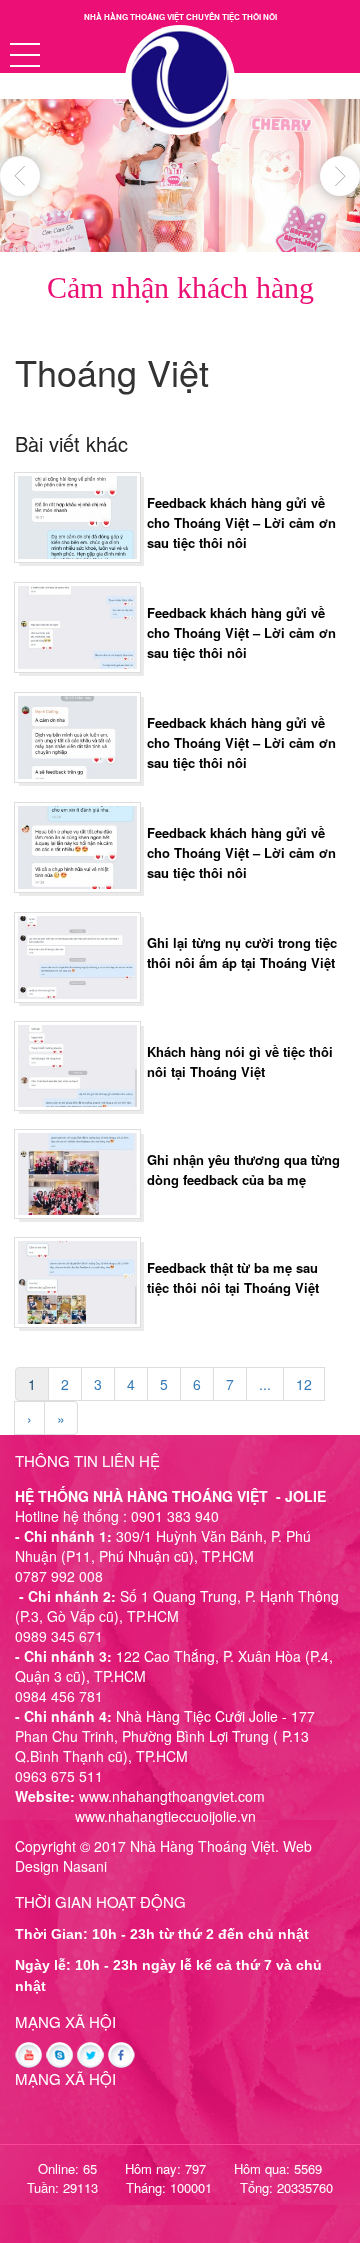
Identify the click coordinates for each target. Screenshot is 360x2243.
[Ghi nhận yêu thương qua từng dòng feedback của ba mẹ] (77, 1172)
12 (304, 1384)
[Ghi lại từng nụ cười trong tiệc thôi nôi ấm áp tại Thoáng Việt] (77, 955)
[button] (25, 55)
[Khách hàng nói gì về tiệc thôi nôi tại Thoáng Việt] (77, 1063)
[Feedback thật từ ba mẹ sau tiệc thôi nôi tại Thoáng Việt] (77, 1280)
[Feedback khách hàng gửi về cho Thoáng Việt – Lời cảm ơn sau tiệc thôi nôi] (77, 515)
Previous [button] (20, 176)
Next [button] (340, 176)
